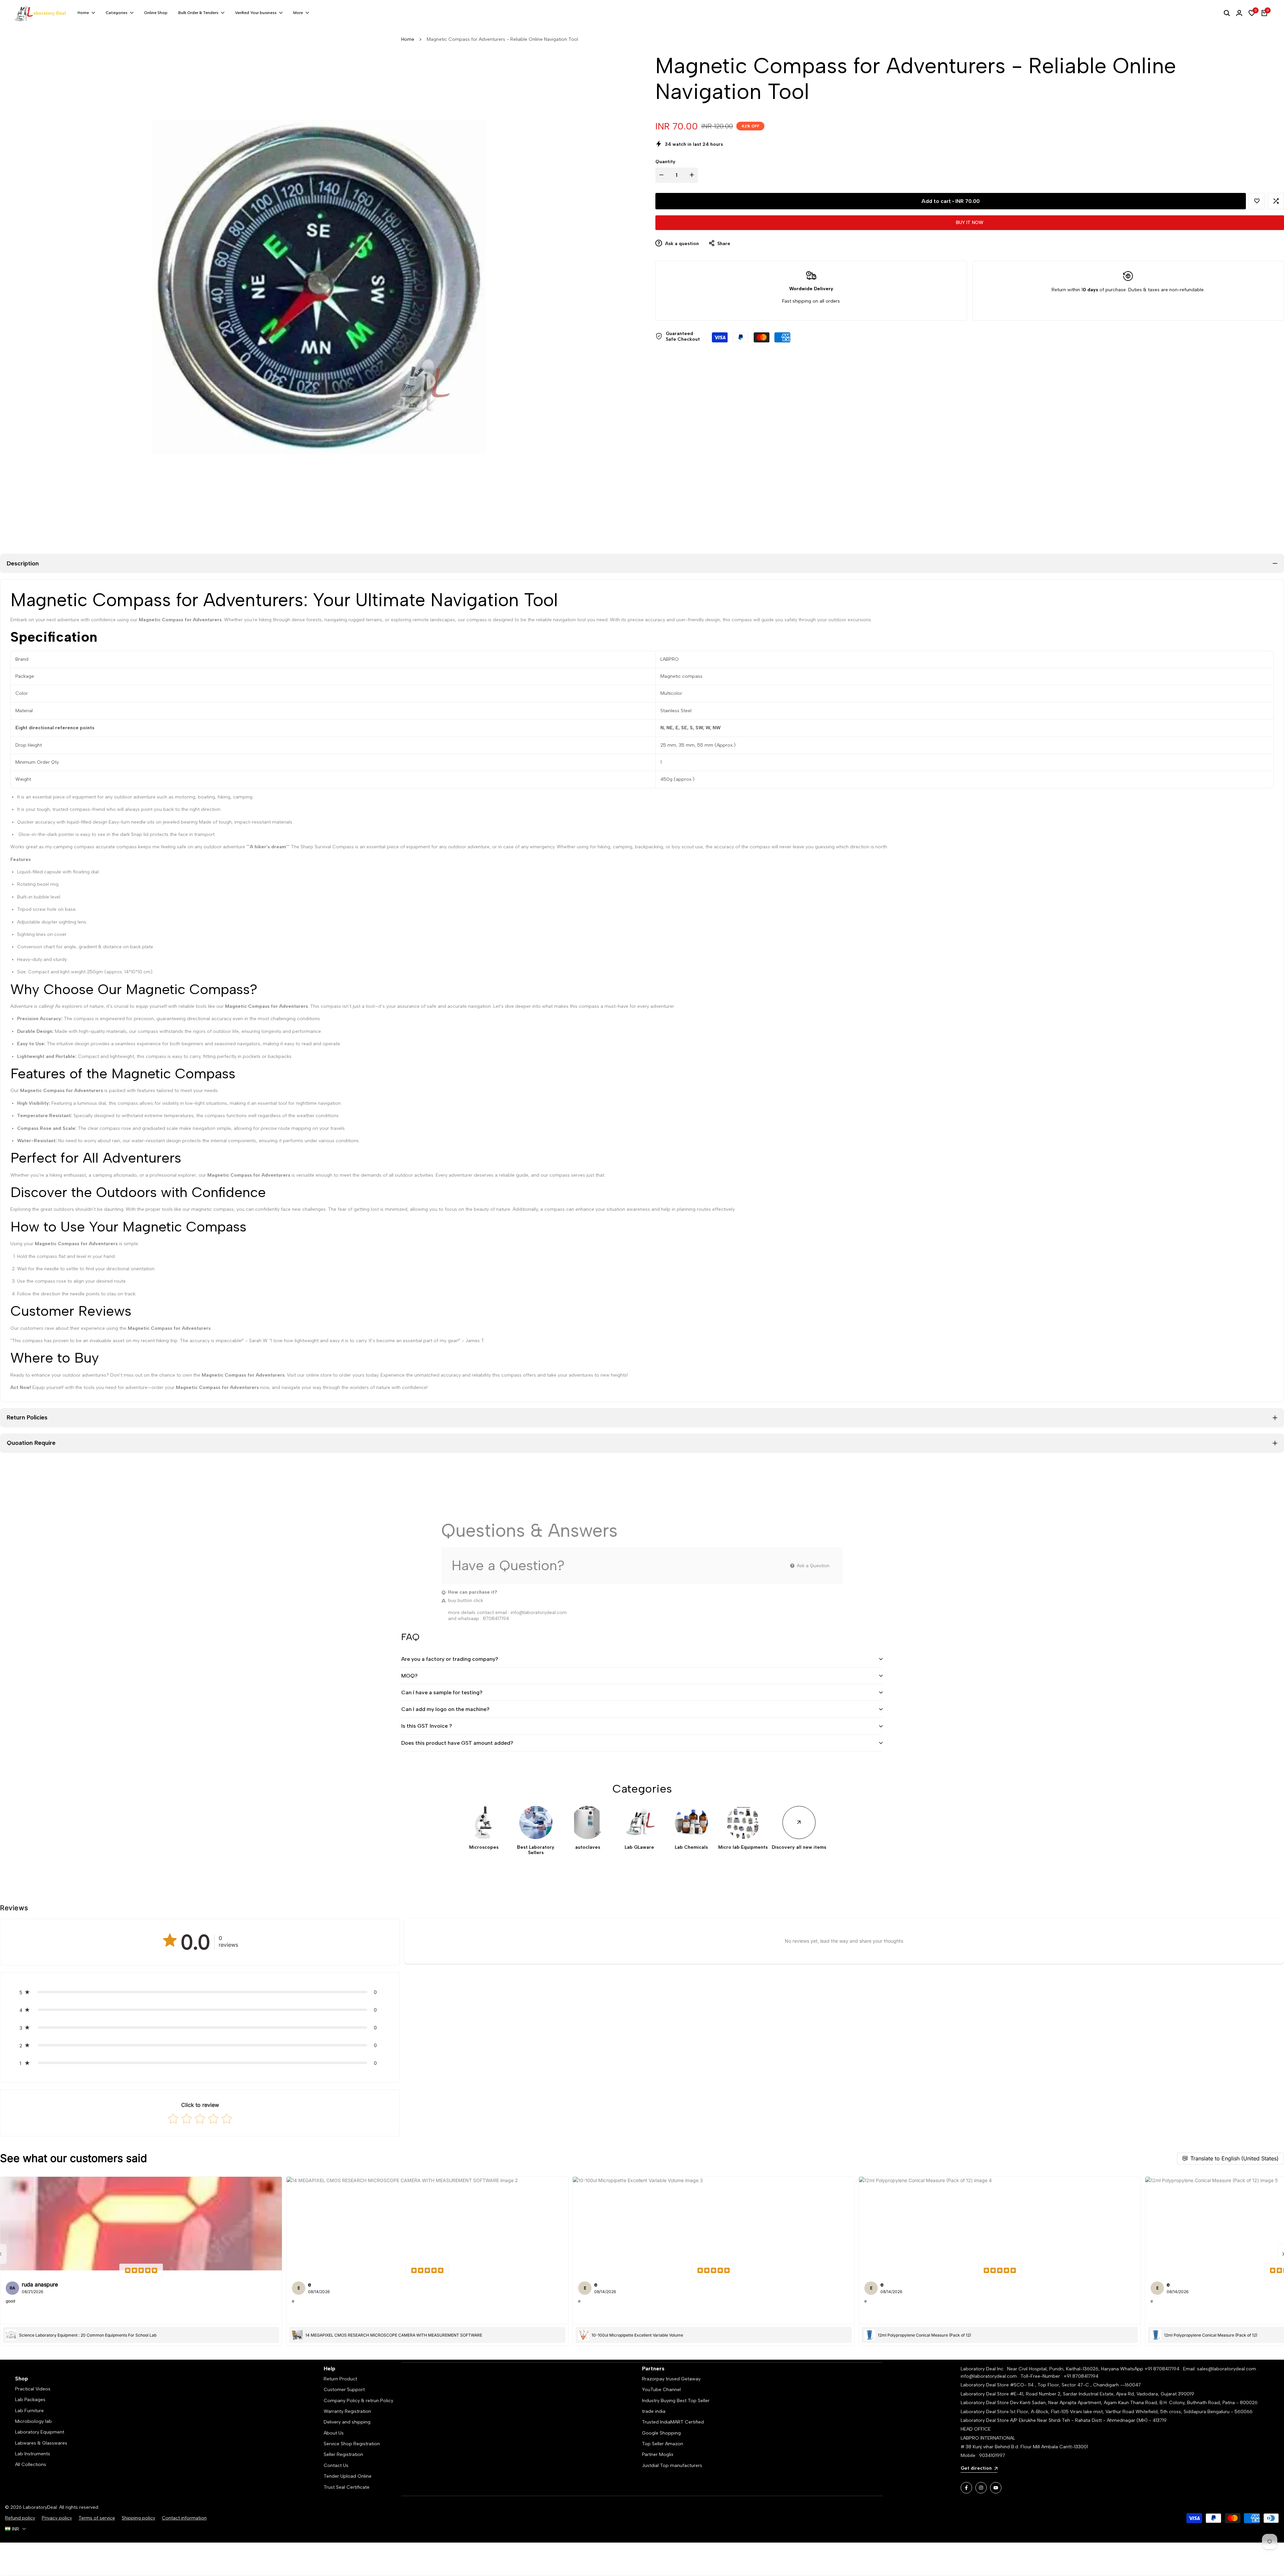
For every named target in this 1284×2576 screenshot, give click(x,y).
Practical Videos (33, 2389)
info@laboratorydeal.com (539, 1613)
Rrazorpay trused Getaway (671, 2379)
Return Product (340, 2379)
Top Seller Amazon (663, 2444)
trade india (654, 2411)
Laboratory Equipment (40, 2432)
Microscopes (484, 1847)
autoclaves (588, 1847)
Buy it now (970, 223)
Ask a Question (813, 1566)
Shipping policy (138, 2518)
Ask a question (681, 244)
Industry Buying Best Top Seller (676, 2401)
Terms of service (97, 2518)
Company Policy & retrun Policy (358, 2401)
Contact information (184, 2518)
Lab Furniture (29, 2411)
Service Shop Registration (352, 2444)
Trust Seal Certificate (347, 2487)
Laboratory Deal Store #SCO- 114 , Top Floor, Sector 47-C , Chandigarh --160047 (1051, 2385)
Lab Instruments (33, 2454)
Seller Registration (343, 2454)
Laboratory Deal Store (985, 2403)
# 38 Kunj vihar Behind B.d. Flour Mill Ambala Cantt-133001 (1024, 2447)
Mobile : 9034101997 (983, 2455)
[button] (1257, 201)
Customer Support (344, 2390)
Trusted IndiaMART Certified (673, 2422)
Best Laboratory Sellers (536, 1850)
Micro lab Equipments (743, 1847)
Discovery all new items (799, 1847)
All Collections (31, 2464)
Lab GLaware (639, 1847)
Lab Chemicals (691, 1847)
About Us (334, 2433)
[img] (141, 2270)
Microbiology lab (33, 2421)
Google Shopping (661, 2433)
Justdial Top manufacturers (672, 2465)
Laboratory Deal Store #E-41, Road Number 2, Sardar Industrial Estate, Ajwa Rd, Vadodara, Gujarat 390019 (1077, 2394)
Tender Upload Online (348, 2476)
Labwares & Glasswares (41, 2443)
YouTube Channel (661, 2390)
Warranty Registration (347, 2411)
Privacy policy (57, 2518)
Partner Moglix (658, 2454)
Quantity (665, 162)
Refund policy (20, 2518)
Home (408, 39)
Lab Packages (30, 2400)
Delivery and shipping (347, 2422)
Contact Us (336, 2465)
